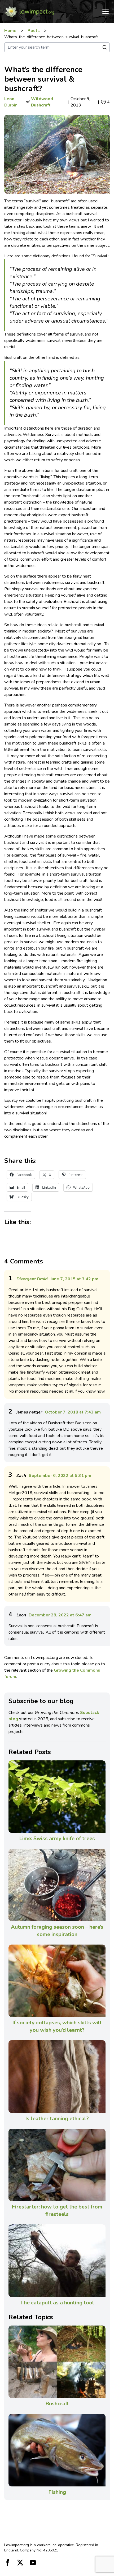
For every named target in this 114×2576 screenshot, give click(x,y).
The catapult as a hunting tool (57, 2303)
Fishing (57, 2492)
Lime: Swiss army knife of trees (57, 1838)
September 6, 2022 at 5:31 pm (60, 1476)
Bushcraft (57, 2404)
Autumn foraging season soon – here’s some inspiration (57, 1931)
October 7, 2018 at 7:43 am (73, 1412)
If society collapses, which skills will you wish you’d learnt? (57, 2026)
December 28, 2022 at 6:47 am (60, 1615)
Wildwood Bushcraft (42, 102)
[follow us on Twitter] (20, 2563)
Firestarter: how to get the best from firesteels (57, 2210)
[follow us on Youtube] (33, 2563)
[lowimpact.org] (29, 12)
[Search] (105, 47)
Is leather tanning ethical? (57, 2119)
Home (10, 31)
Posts (34, 31)
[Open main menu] (106, 12)
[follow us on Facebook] (7, 2563)
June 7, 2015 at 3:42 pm (74, 1279)
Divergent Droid (32, 1279)
